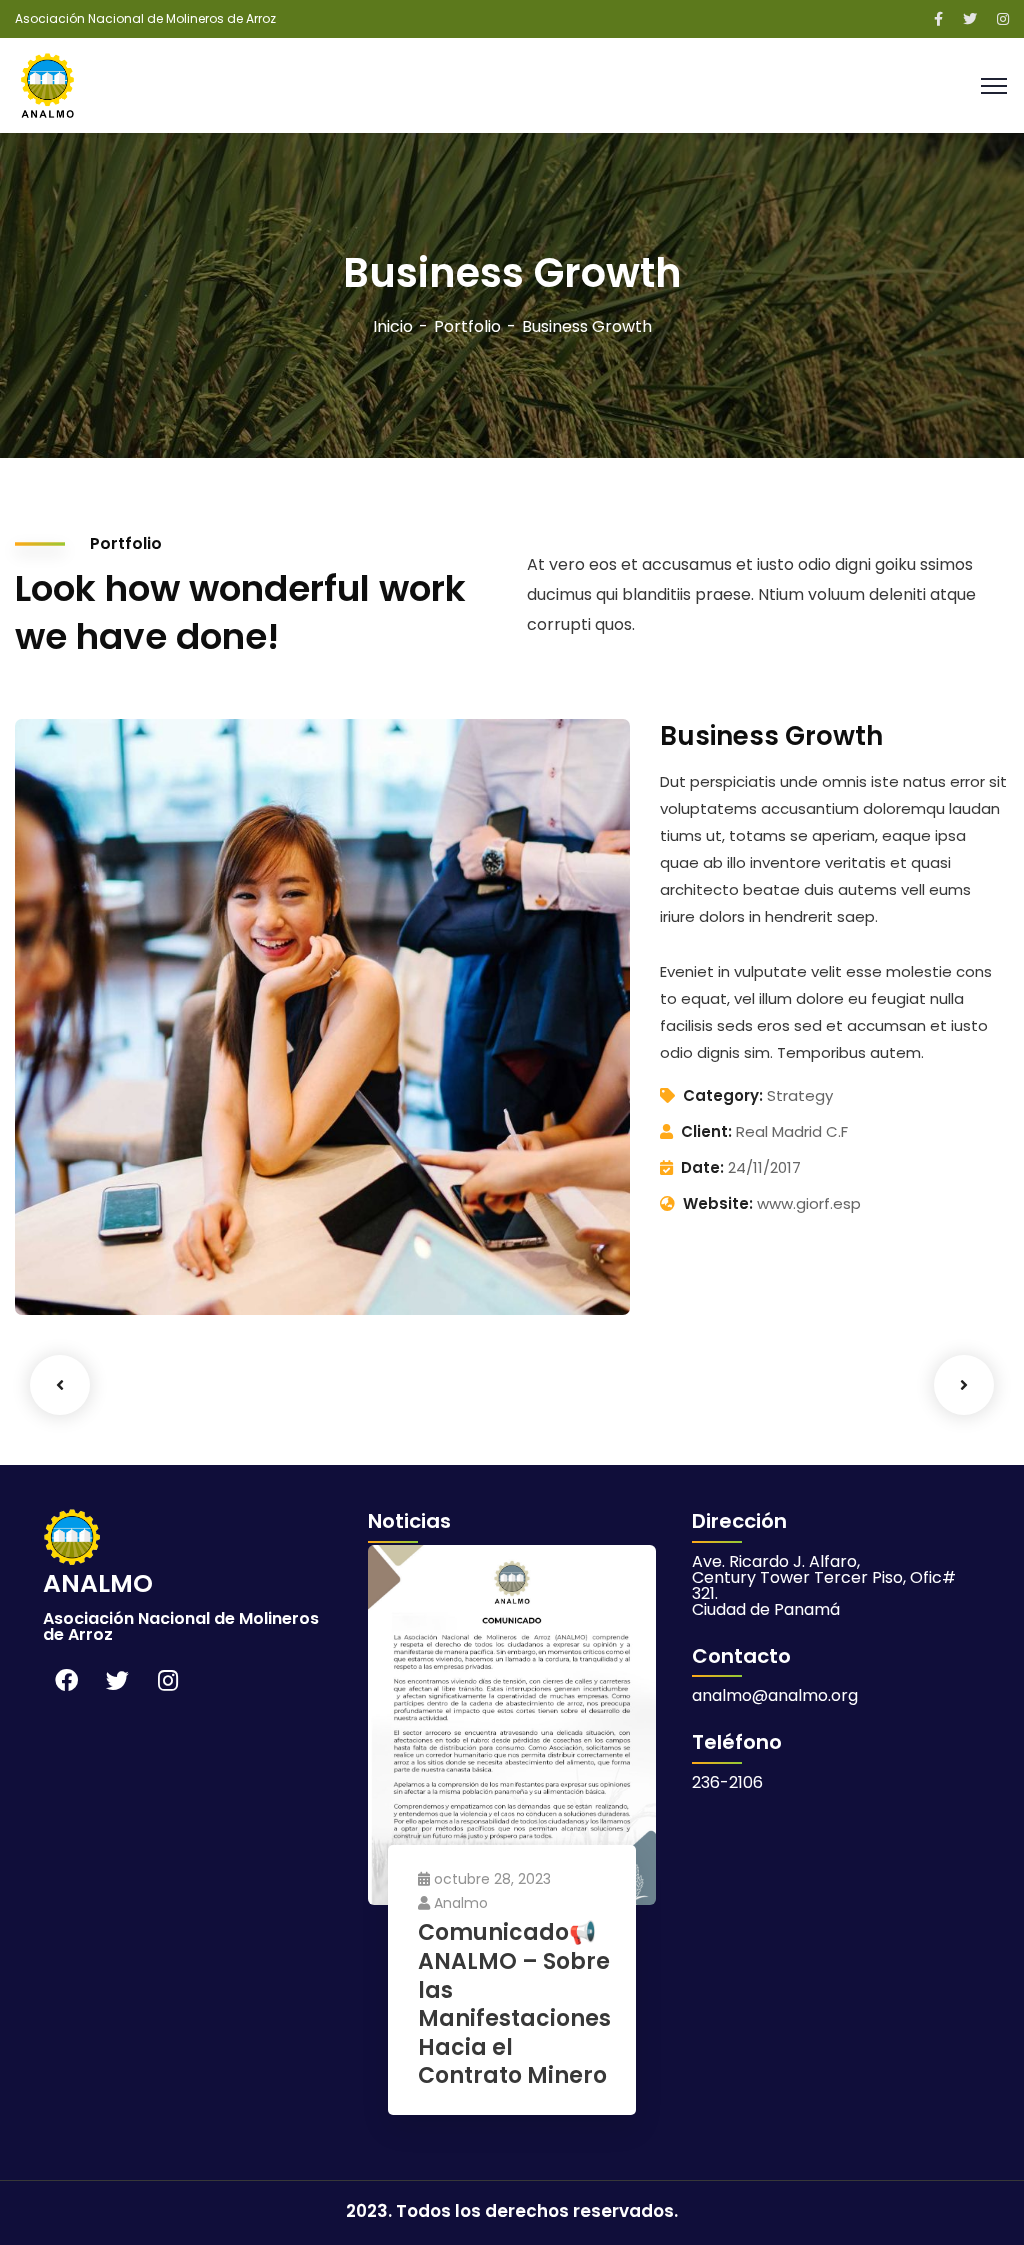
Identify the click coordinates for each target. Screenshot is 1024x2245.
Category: (723, 1095)
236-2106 (727, 1782)
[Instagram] (168, 1681)
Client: (706, 1131)
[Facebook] (66, 1681)
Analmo (461, 1903)
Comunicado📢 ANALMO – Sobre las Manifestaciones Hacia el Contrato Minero (514, 2005)
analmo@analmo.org (775, 1695)
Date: (702, 1167)
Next (964, 1385)
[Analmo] (47, 84)
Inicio (393, 326)
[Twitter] (117, 1681)
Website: (718, 1203)
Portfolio (467, 326)
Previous (60, 1385)
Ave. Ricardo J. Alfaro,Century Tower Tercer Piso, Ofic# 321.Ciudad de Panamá (824, 1585)
